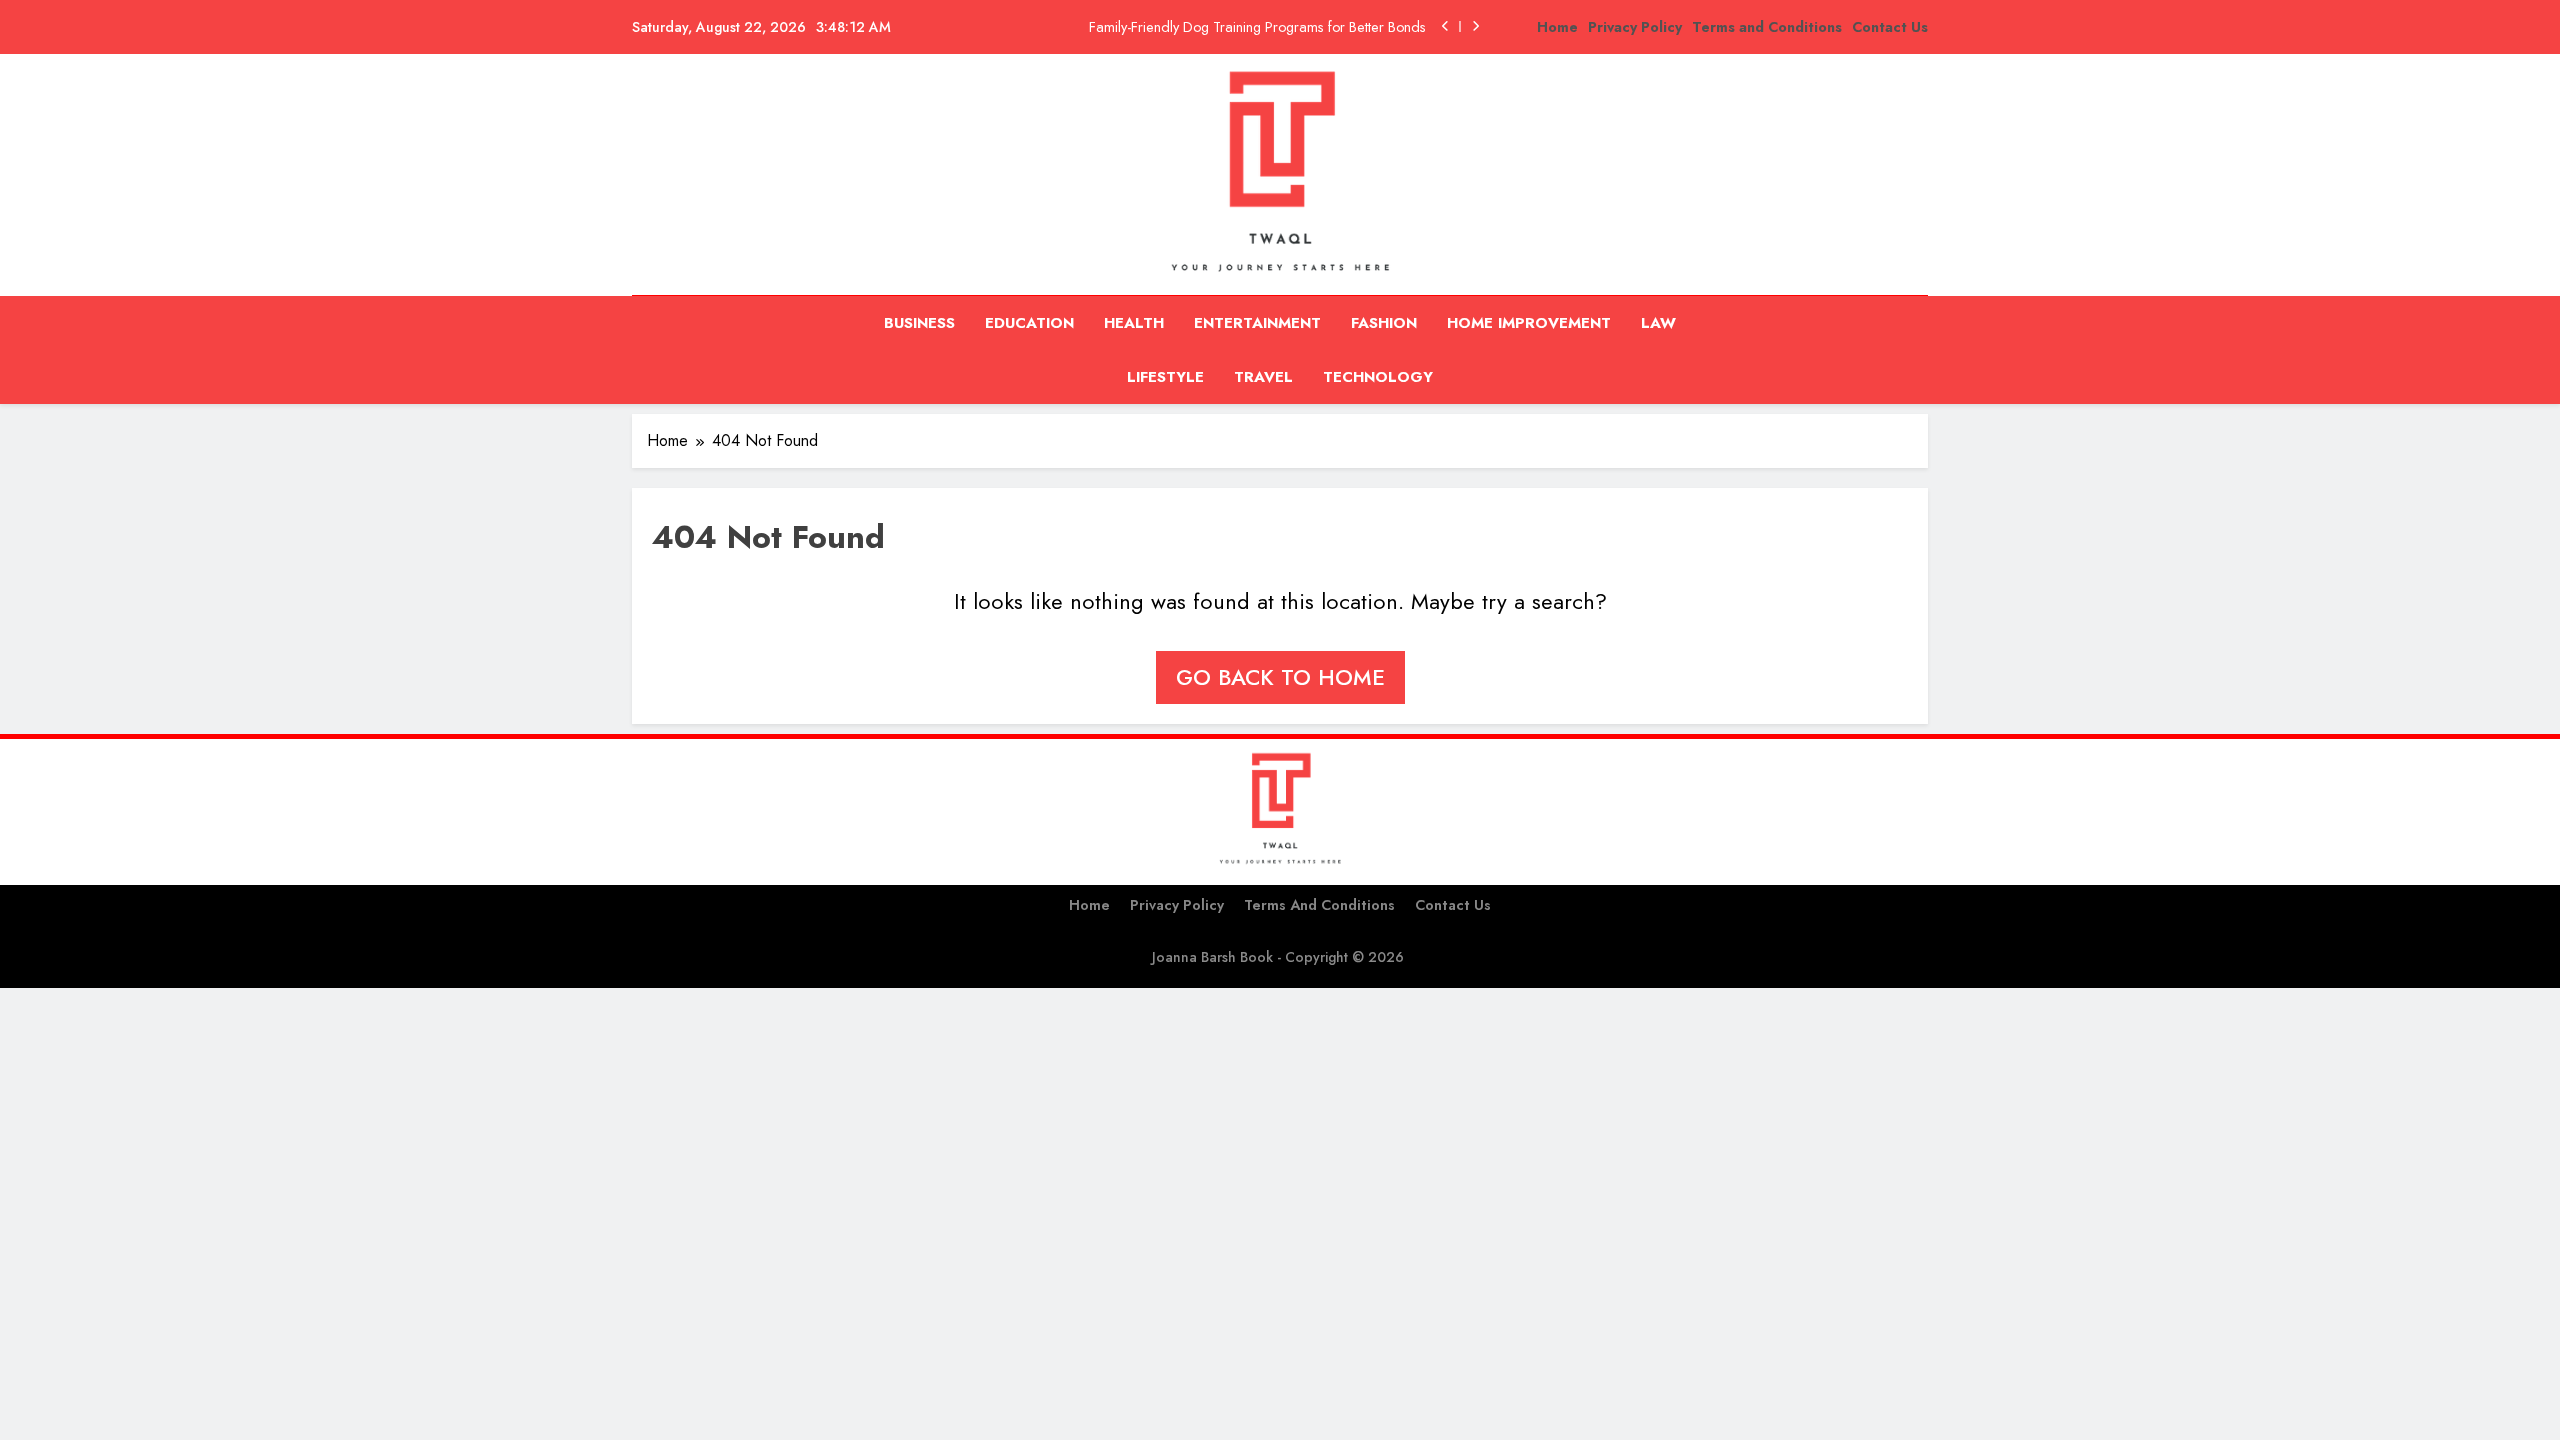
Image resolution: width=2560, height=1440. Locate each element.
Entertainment (1257, 323)
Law (1658, 323)
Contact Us (1890, 27)
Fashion (1384, 323)
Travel (1263, 377)
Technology (1378, 377)
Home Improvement (1529, 323)
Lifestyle (1165, 377)
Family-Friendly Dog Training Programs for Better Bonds (1257, 27)
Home (1557, 27)
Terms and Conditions (1767, 27)
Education (1029, 323)
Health (1134, 323)
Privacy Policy (1635, 27)
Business (919, 323)
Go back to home (1280, 677)
